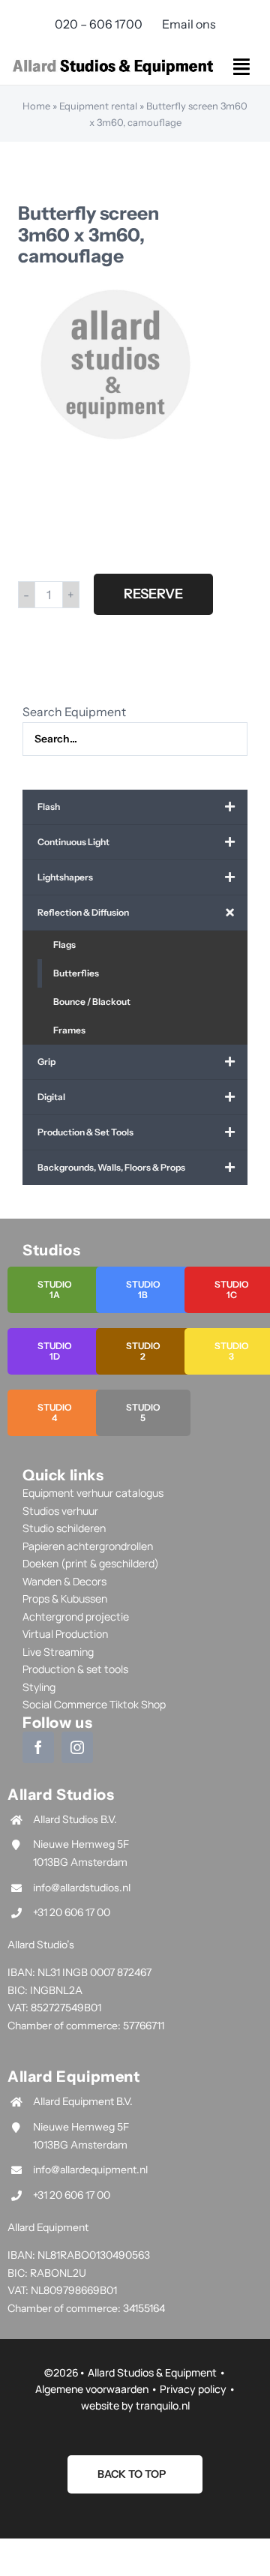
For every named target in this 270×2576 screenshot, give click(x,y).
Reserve (153, 594)
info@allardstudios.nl (82, 1888)
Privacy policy (193, 2389)
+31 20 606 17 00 (72, 1912)
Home (36, 106)
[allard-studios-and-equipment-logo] (113, 61)
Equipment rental (98, 106)
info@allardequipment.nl (90, 2170)
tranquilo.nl (163, 2405)
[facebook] (38, 1747)
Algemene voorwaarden (92, 2389)
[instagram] (77, 1747)
